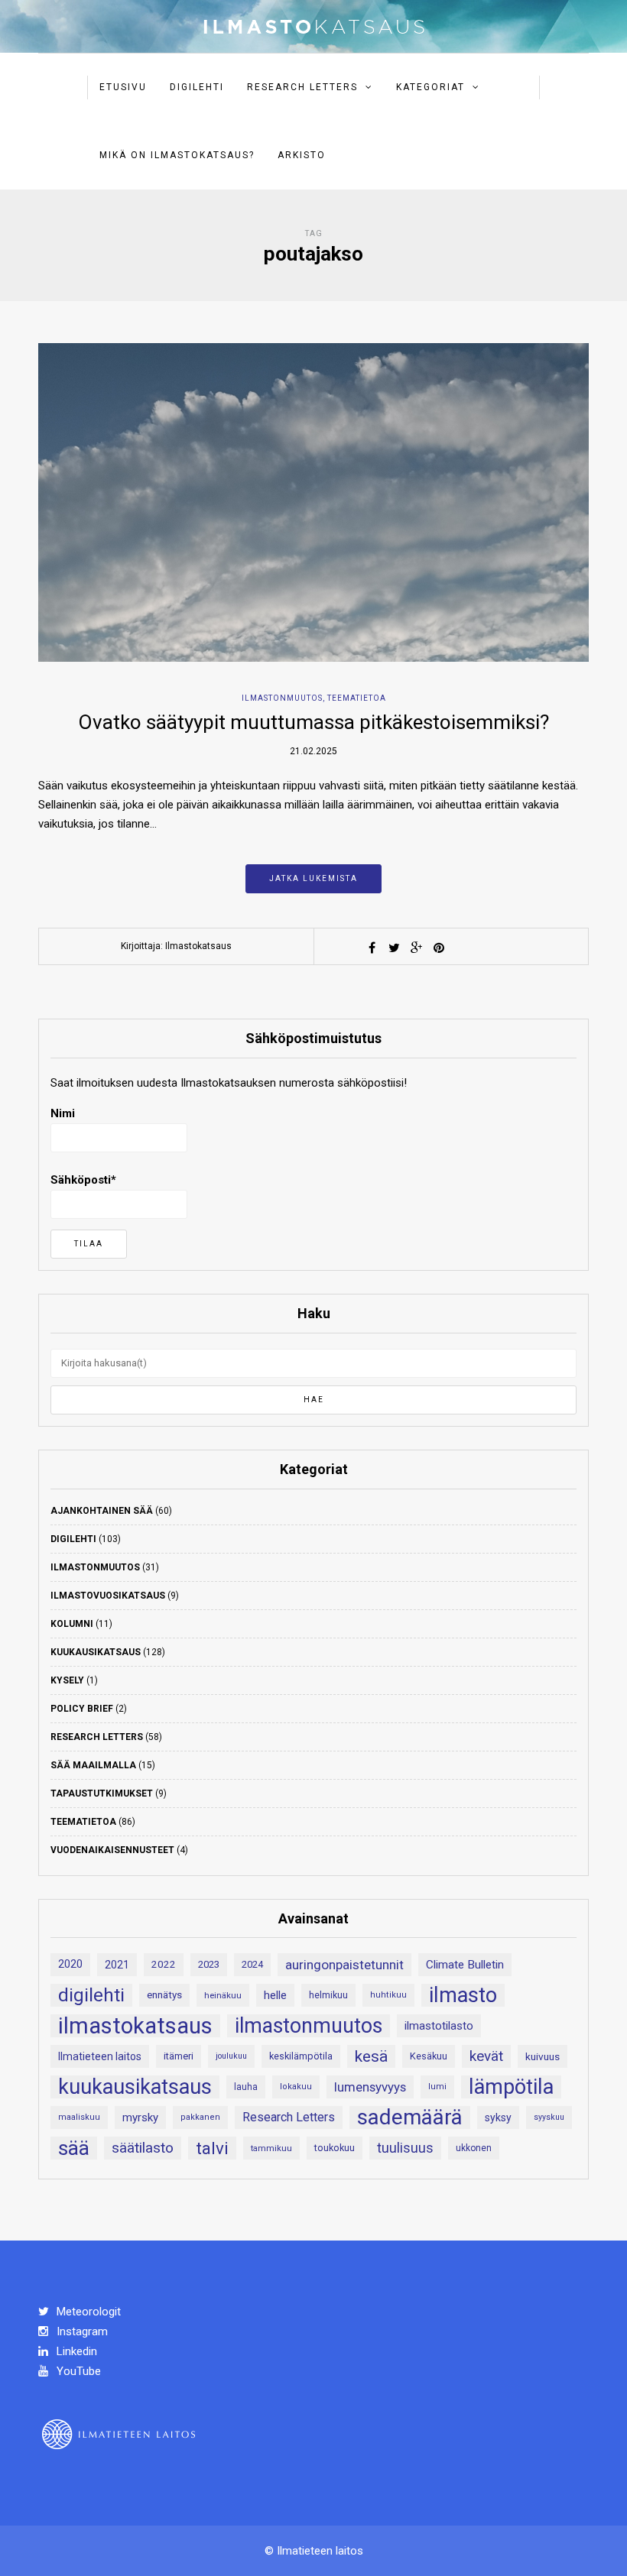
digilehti (91, 1995)
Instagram (81, 2331)
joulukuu (231, 2056)
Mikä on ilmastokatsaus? (177, 155)
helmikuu (328, 1995)
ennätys (164, 1995)
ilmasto (463, 1995)
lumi (437, 2087)
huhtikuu (388, 1995)
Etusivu (123, 87)
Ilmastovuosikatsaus (108, 1596)
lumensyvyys (370, 2087)
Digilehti (197, 87)
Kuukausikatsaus (96, 1652)
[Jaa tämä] (372, 948)
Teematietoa (357, 698)
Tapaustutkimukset (102, 1793)
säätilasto (143, 2148)
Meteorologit (87, 2312)
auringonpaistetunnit (344, 1965)
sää (74, 2148)
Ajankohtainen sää (102, 1511)
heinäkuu (223, 1995)
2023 (209, 1964)
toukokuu (335, 2148)
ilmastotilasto (439, 2026)
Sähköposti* (83, 1180)
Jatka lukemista (313, 878)
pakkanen (200, 2117)
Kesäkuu (429, 2056)
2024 (252, 1964)
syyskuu (549, 2117)
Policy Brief (82, 1709)
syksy (498, 2118)
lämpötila (511, 2087)
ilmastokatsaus (135, 2026)
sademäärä (410, 2118)
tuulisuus (405, 2148)
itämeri (179, 2056)
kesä (371, 2056)
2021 (117, 1965)
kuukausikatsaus (135, 2087)
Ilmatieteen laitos (100, 2056)
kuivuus (543, 2056)
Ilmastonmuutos (282, 698)
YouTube (77, 2371)
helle (275, 1995)
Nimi (63, 1113)
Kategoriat (430, 87)
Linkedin (75, 2351)
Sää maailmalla (93, 1765)
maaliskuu (79, 2117)
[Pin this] (439, 948)
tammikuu (271, 2148)
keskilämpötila (301, 2056)
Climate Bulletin (465, 1965)
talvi (212, 2148)
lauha (246, 2087)
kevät (486, 2056)
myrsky (140, 2118)
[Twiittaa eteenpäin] (395, 948)
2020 (70, 1964)
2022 (164, 1964)
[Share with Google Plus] (417, 948)
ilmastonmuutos (309, 2026)
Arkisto (302, 155)
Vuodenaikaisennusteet (112, 1850)
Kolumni (72, 1624)
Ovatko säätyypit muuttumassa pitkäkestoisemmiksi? (313, 722)
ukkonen (474, 2148)
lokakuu (296, 2087)
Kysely (67, 1680)
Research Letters (302, 87)
